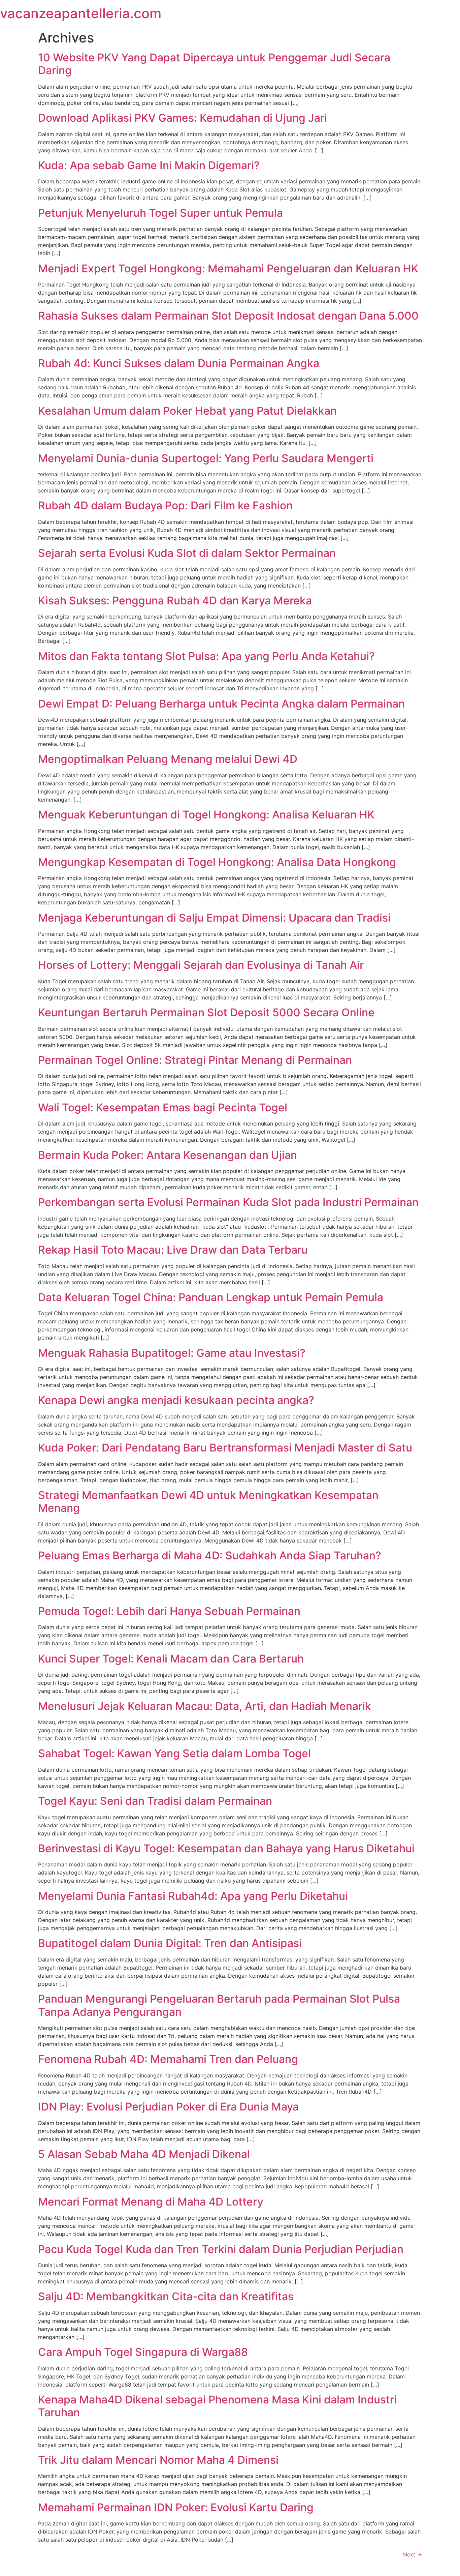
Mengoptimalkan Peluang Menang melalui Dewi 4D (168, 759)
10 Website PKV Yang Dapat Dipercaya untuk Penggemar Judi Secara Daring (214, 64)
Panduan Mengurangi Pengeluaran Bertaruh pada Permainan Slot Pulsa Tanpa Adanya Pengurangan (219, 2005)
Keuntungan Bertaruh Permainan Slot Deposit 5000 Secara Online (206, 1012)
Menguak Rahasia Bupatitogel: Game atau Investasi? (172, 1353)
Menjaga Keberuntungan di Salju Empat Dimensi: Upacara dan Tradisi (214, 918)
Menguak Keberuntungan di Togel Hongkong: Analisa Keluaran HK (206, 815)
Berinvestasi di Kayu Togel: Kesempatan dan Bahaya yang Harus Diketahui (226, 1848)
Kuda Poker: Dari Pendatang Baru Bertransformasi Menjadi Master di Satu (225, 1448)
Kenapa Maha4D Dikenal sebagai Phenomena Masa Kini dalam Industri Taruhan (217, 2406)
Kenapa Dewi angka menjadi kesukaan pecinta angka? (176, 1400)
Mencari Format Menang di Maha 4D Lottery (151, 2202)
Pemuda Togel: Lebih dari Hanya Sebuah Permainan (169, 1611)
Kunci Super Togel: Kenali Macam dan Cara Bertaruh (171, 1659)
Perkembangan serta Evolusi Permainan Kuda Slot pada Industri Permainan (228, 1202)
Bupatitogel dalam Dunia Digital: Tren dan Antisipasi (170, 1943)
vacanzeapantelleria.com (81, 13)
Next (413, 2554)
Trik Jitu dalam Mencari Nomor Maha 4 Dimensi (158, 2460)
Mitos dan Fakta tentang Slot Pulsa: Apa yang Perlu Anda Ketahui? (206, 656)
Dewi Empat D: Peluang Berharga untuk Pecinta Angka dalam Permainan (221, 704)
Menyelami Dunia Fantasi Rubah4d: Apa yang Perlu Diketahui (193, 1896)
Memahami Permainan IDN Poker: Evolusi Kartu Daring (176, 2507)
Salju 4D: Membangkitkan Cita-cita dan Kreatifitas (166, 2296)
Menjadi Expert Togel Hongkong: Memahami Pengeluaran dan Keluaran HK (228, 268)
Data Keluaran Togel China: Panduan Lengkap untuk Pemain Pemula (211, 1297)
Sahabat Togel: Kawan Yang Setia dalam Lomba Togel (174, 1753)
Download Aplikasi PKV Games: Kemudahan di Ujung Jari (183, 118)
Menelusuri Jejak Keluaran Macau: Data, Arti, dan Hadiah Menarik (205, 1706)
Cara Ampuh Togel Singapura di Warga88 (143, 2352)
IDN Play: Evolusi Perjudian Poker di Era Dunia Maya (168, 2107)
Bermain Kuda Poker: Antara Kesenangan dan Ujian (168, 1155)
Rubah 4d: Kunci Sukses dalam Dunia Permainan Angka (179, 363)
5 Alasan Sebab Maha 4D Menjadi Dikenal (144, 2154)
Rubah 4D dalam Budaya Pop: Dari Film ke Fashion (165, 505)
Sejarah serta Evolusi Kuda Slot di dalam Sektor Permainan (187, 553)
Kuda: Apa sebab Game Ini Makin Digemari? (149, 165)
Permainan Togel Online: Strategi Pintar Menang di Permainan (195, 1060)
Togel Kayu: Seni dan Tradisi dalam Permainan (155, 1801)
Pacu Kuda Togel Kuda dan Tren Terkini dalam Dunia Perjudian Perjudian (221, 2249)
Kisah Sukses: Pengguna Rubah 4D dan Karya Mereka (175, 601)
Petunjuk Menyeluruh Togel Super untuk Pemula (160, 213)
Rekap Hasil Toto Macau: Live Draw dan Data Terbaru (173, 1250)
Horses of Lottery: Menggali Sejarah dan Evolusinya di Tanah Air (201, 965)
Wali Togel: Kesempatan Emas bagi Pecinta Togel (163, 1107)
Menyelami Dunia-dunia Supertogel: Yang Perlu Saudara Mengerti (206, 458)
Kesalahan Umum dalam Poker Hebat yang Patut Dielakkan (187, 411)
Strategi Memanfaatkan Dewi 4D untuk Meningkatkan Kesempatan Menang (208, 1502)
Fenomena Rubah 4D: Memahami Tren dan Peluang (168, 2059)
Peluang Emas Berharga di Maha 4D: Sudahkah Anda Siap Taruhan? (210, 1555)
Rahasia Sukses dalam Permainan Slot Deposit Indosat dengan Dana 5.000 (228, 316)
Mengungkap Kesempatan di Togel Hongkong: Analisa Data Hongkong (217, 862)
